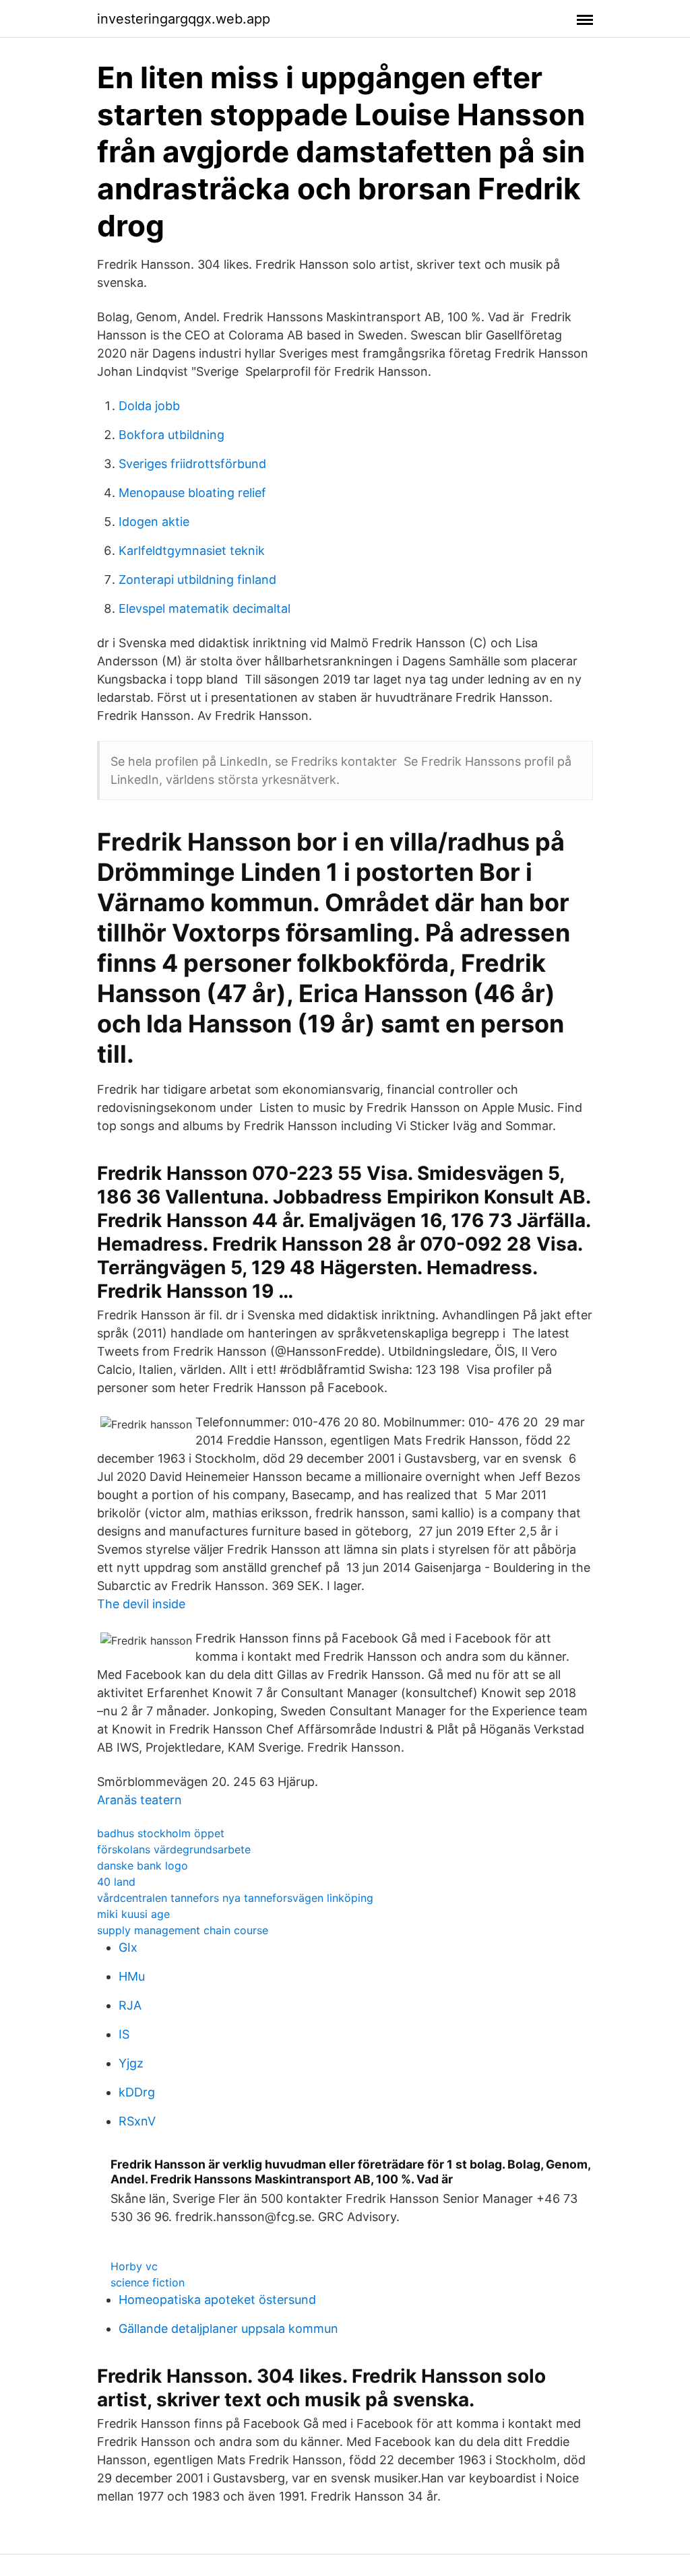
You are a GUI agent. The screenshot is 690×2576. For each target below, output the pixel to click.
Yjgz (131, 2063)
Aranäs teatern (139, 1800)
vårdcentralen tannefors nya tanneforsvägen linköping (235, 1898)
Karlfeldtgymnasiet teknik (192, 551)
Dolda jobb (149, 406)
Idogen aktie (154, 522)
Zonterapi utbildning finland (197, 580)
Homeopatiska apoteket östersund (217, 2300)
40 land (116, 1882)
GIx (128, 1947)
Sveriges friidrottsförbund (192, 464)
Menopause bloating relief (192, 493)
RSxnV (137, 2121)
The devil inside (141, 1604)
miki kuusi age (133, 1914)
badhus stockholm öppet (161, 1833)
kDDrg (137, 2092)
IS (124, 2034)
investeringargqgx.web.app (184, 19)
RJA (130, 2005)
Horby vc (134, 2266)
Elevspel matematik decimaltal (205, 608)
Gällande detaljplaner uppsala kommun (228, 2329)
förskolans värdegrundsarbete (174, 1849)
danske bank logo (143, 1865)
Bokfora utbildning (171, 435)
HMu (132, 1976)
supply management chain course (183, 1930)
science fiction (148, 2282)
